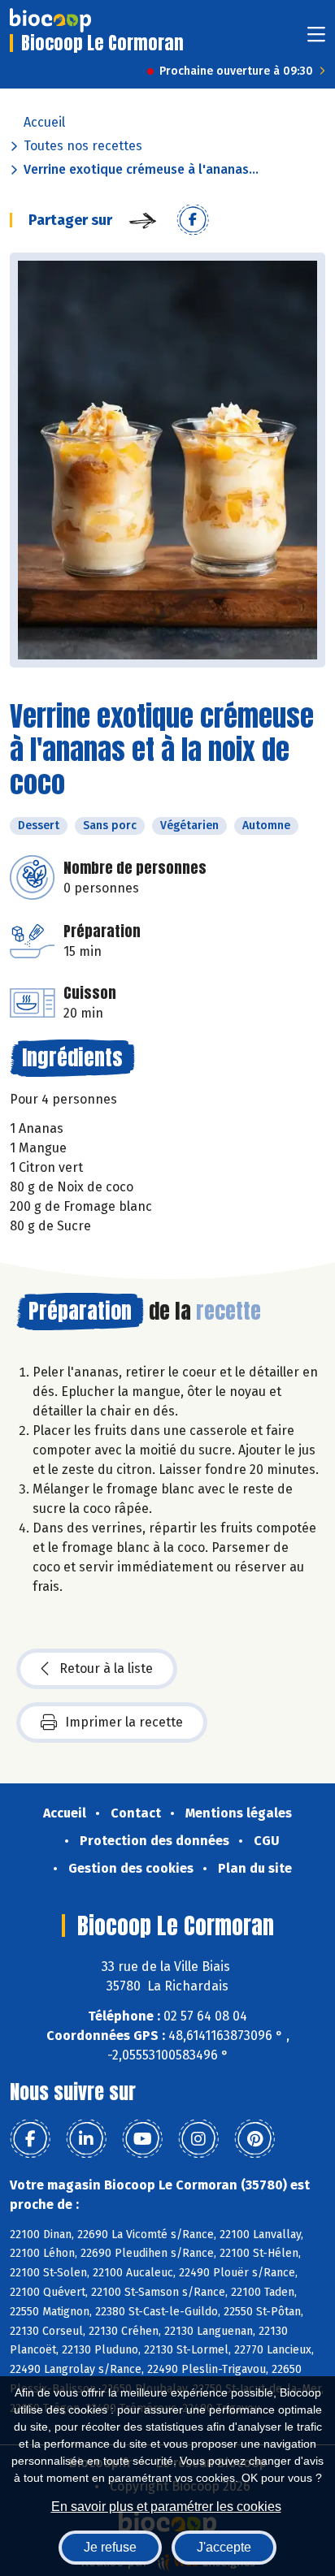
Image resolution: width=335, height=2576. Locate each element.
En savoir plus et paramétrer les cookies (166, 2507)
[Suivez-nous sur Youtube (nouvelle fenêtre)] (142, 2139)
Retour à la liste (106, 1668)
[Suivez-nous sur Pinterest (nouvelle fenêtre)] (255, 2139)
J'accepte (224, 2547)
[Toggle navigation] (316, 39)
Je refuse (110, 2547)
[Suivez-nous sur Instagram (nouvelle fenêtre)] (198, 2139)
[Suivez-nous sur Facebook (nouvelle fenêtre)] (30, 2139)
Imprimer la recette (124, 1722)
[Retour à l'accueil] (50, 20)
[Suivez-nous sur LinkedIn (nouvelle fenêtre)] (86, 2139)
